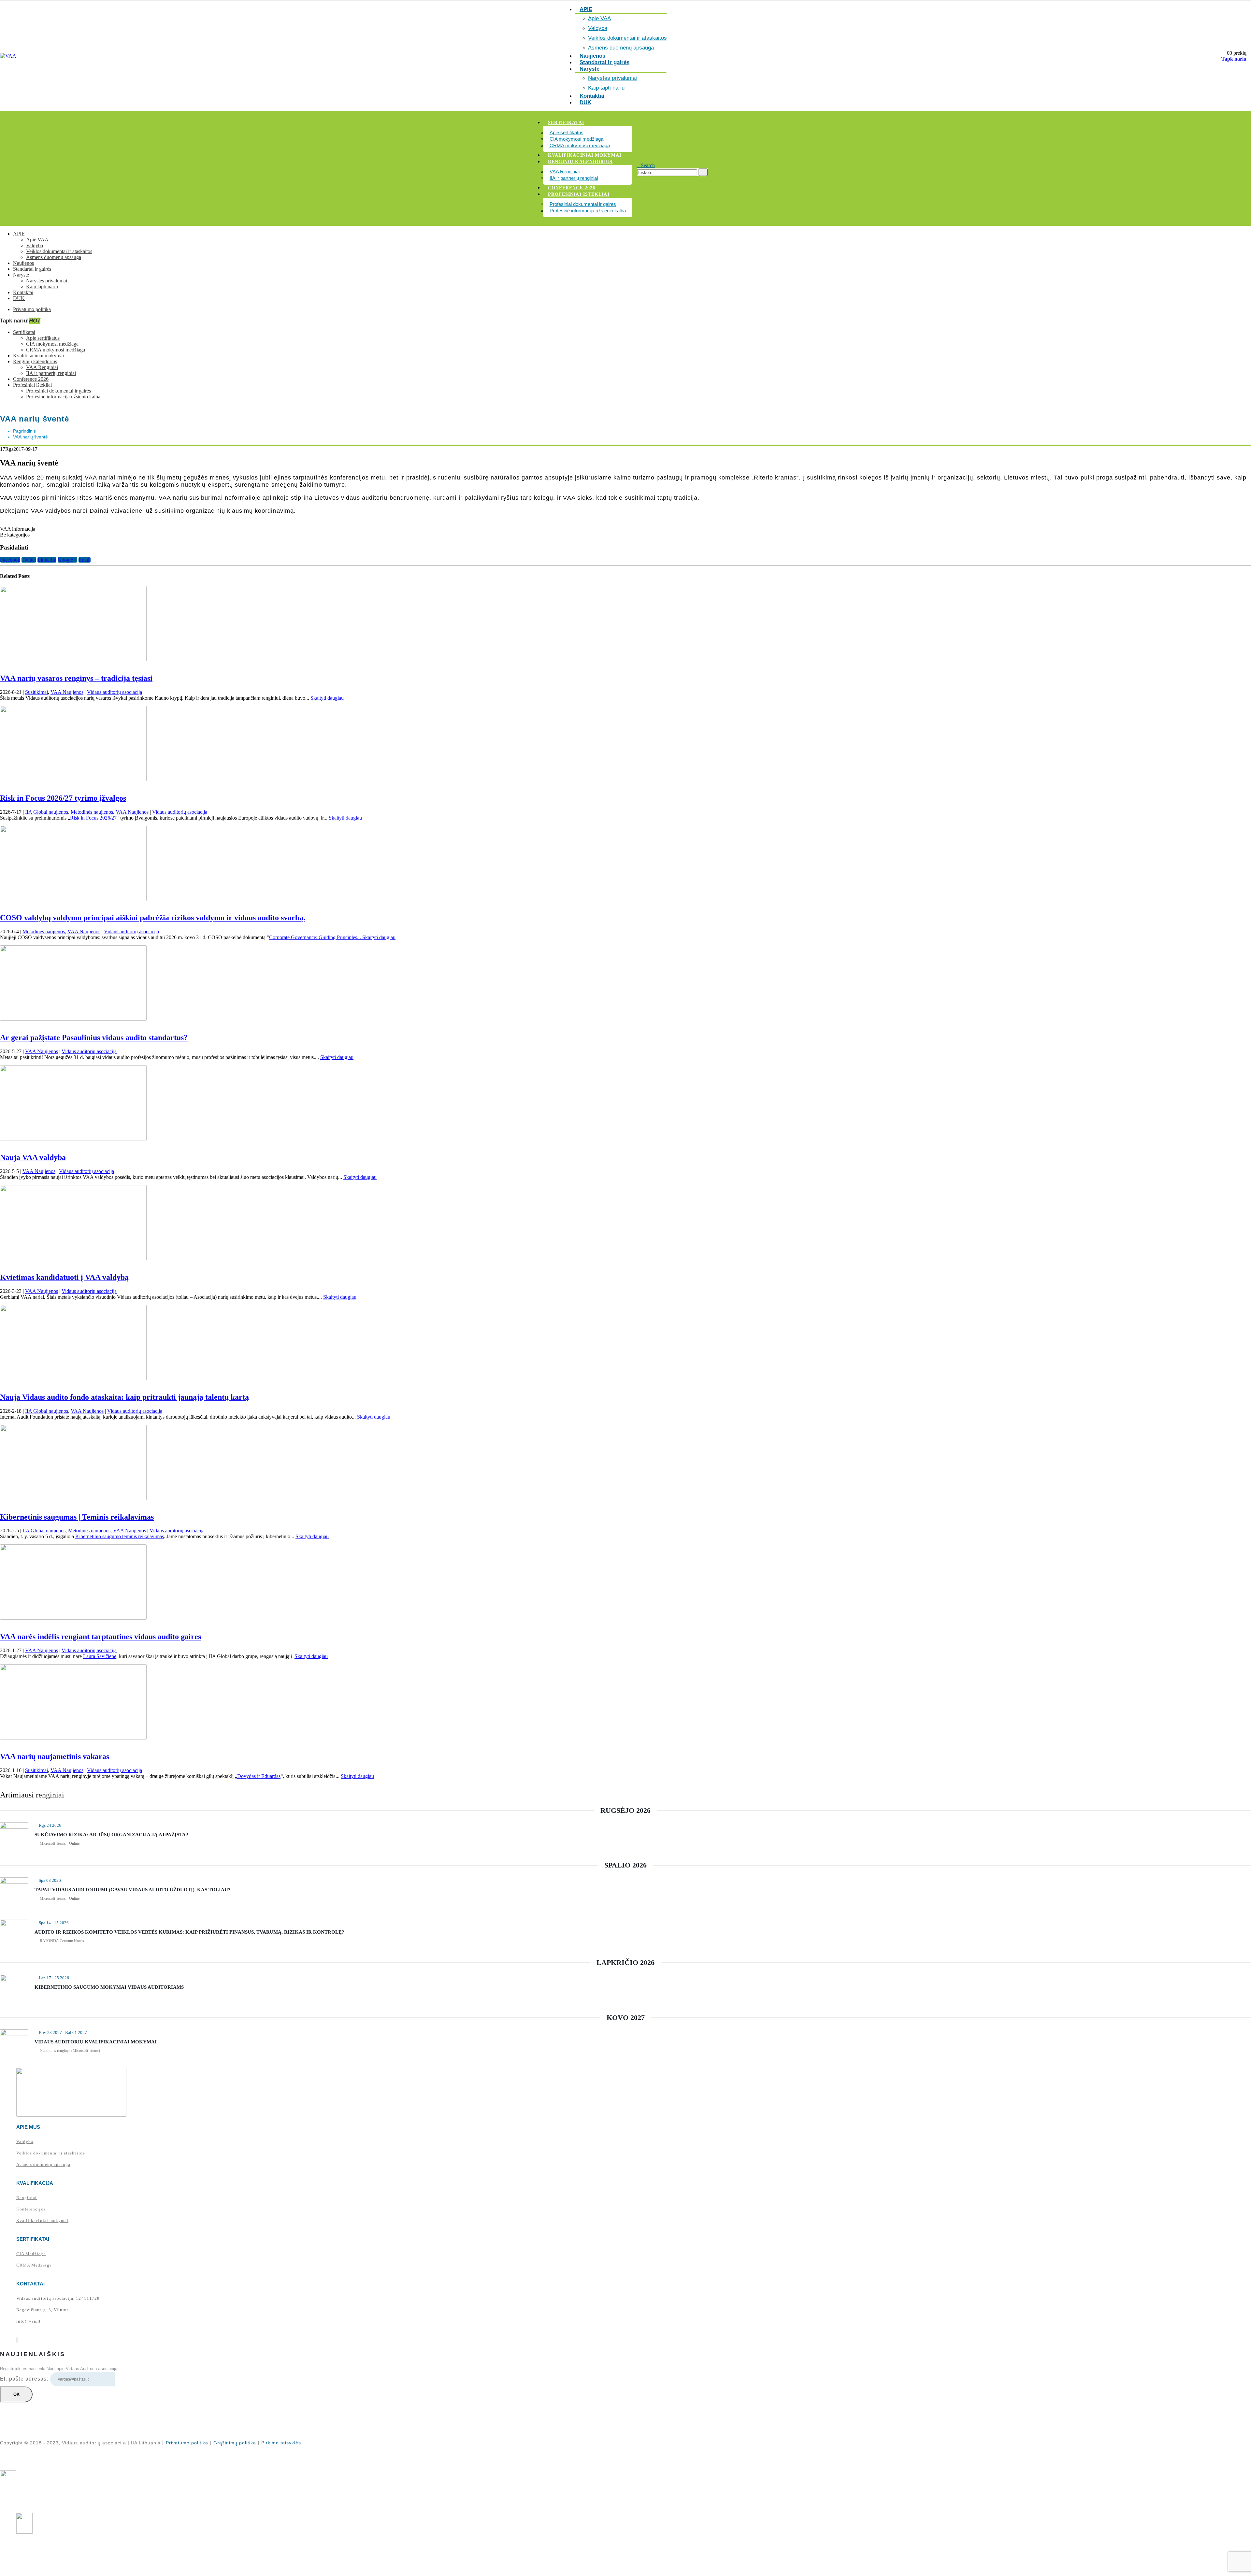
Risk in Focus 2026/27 (93, 818)
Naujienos (23, 263)
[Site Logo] (8, 56)
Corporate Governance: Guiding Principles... (316, 937)
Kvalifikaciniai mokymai (585, 155)
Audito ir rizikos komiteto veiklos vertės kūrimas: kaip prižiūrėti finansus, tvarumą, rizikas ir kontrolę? (189, 1932)
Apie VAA (599, 18)
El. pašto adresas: (25, 2379)
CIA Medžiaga (31, 2254)
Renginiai (27, 2198)
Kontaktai (23, 292)
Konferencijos (31, 2209)
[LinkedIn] (17, 2340)
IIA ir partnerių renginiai (574, 178)
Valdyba (598, 28)
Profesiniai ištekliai (579, 194)
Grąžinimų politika (235, 2443)
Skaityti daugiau (327, 698)
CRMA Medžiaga (34, 2265)
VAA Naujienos (67, 692)
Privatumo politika (32, 309)
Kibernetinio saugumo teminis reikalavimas (120, 1536)
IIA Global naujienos (47, 812)
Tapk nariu (1234, 59)
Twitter (29, 560)
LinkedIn (47, 560)
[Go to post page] (73, 659)
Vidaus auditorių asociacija (115, 692)
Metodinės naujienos (92, 812)
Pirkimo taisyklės (281, 2443)
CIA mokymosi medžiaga (576, 139)
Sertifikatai (566, 123)
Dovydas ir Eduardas (259, 1776)
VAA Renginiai (565, 172)
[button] (646, 165)
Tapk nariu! (20, 321)
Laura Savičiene (100, 1656)
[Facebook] (17, 2340)
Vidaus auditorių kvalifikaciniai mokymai (96, 2042)
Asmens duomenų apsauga (54, 257)
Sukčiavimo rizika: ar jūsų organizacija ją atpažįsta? (111, 1835)
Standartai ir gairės (604, 62)
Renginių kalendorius (580, 162)
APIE (19, 234)
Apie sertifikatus (567, 132)
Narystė (590, 69)
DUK (585, 102)
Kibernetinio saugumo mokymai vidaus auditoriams (109, 1987)
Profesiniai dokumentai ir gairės (583, 204)
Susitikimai (36, 692)
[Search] (703, 172)
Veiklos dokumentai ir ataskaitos (627, 38)
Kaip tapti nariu (42, 286)
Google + (67, 560)
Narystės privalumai (612, 78)
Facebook (10, 560)
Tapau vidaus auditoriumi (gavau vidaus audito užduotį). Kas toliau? (133, 1890)
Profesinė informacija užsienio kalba (588, 211)
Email (85, 560)
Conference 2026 (572, 188)
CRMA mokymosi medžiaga (580, 145)
